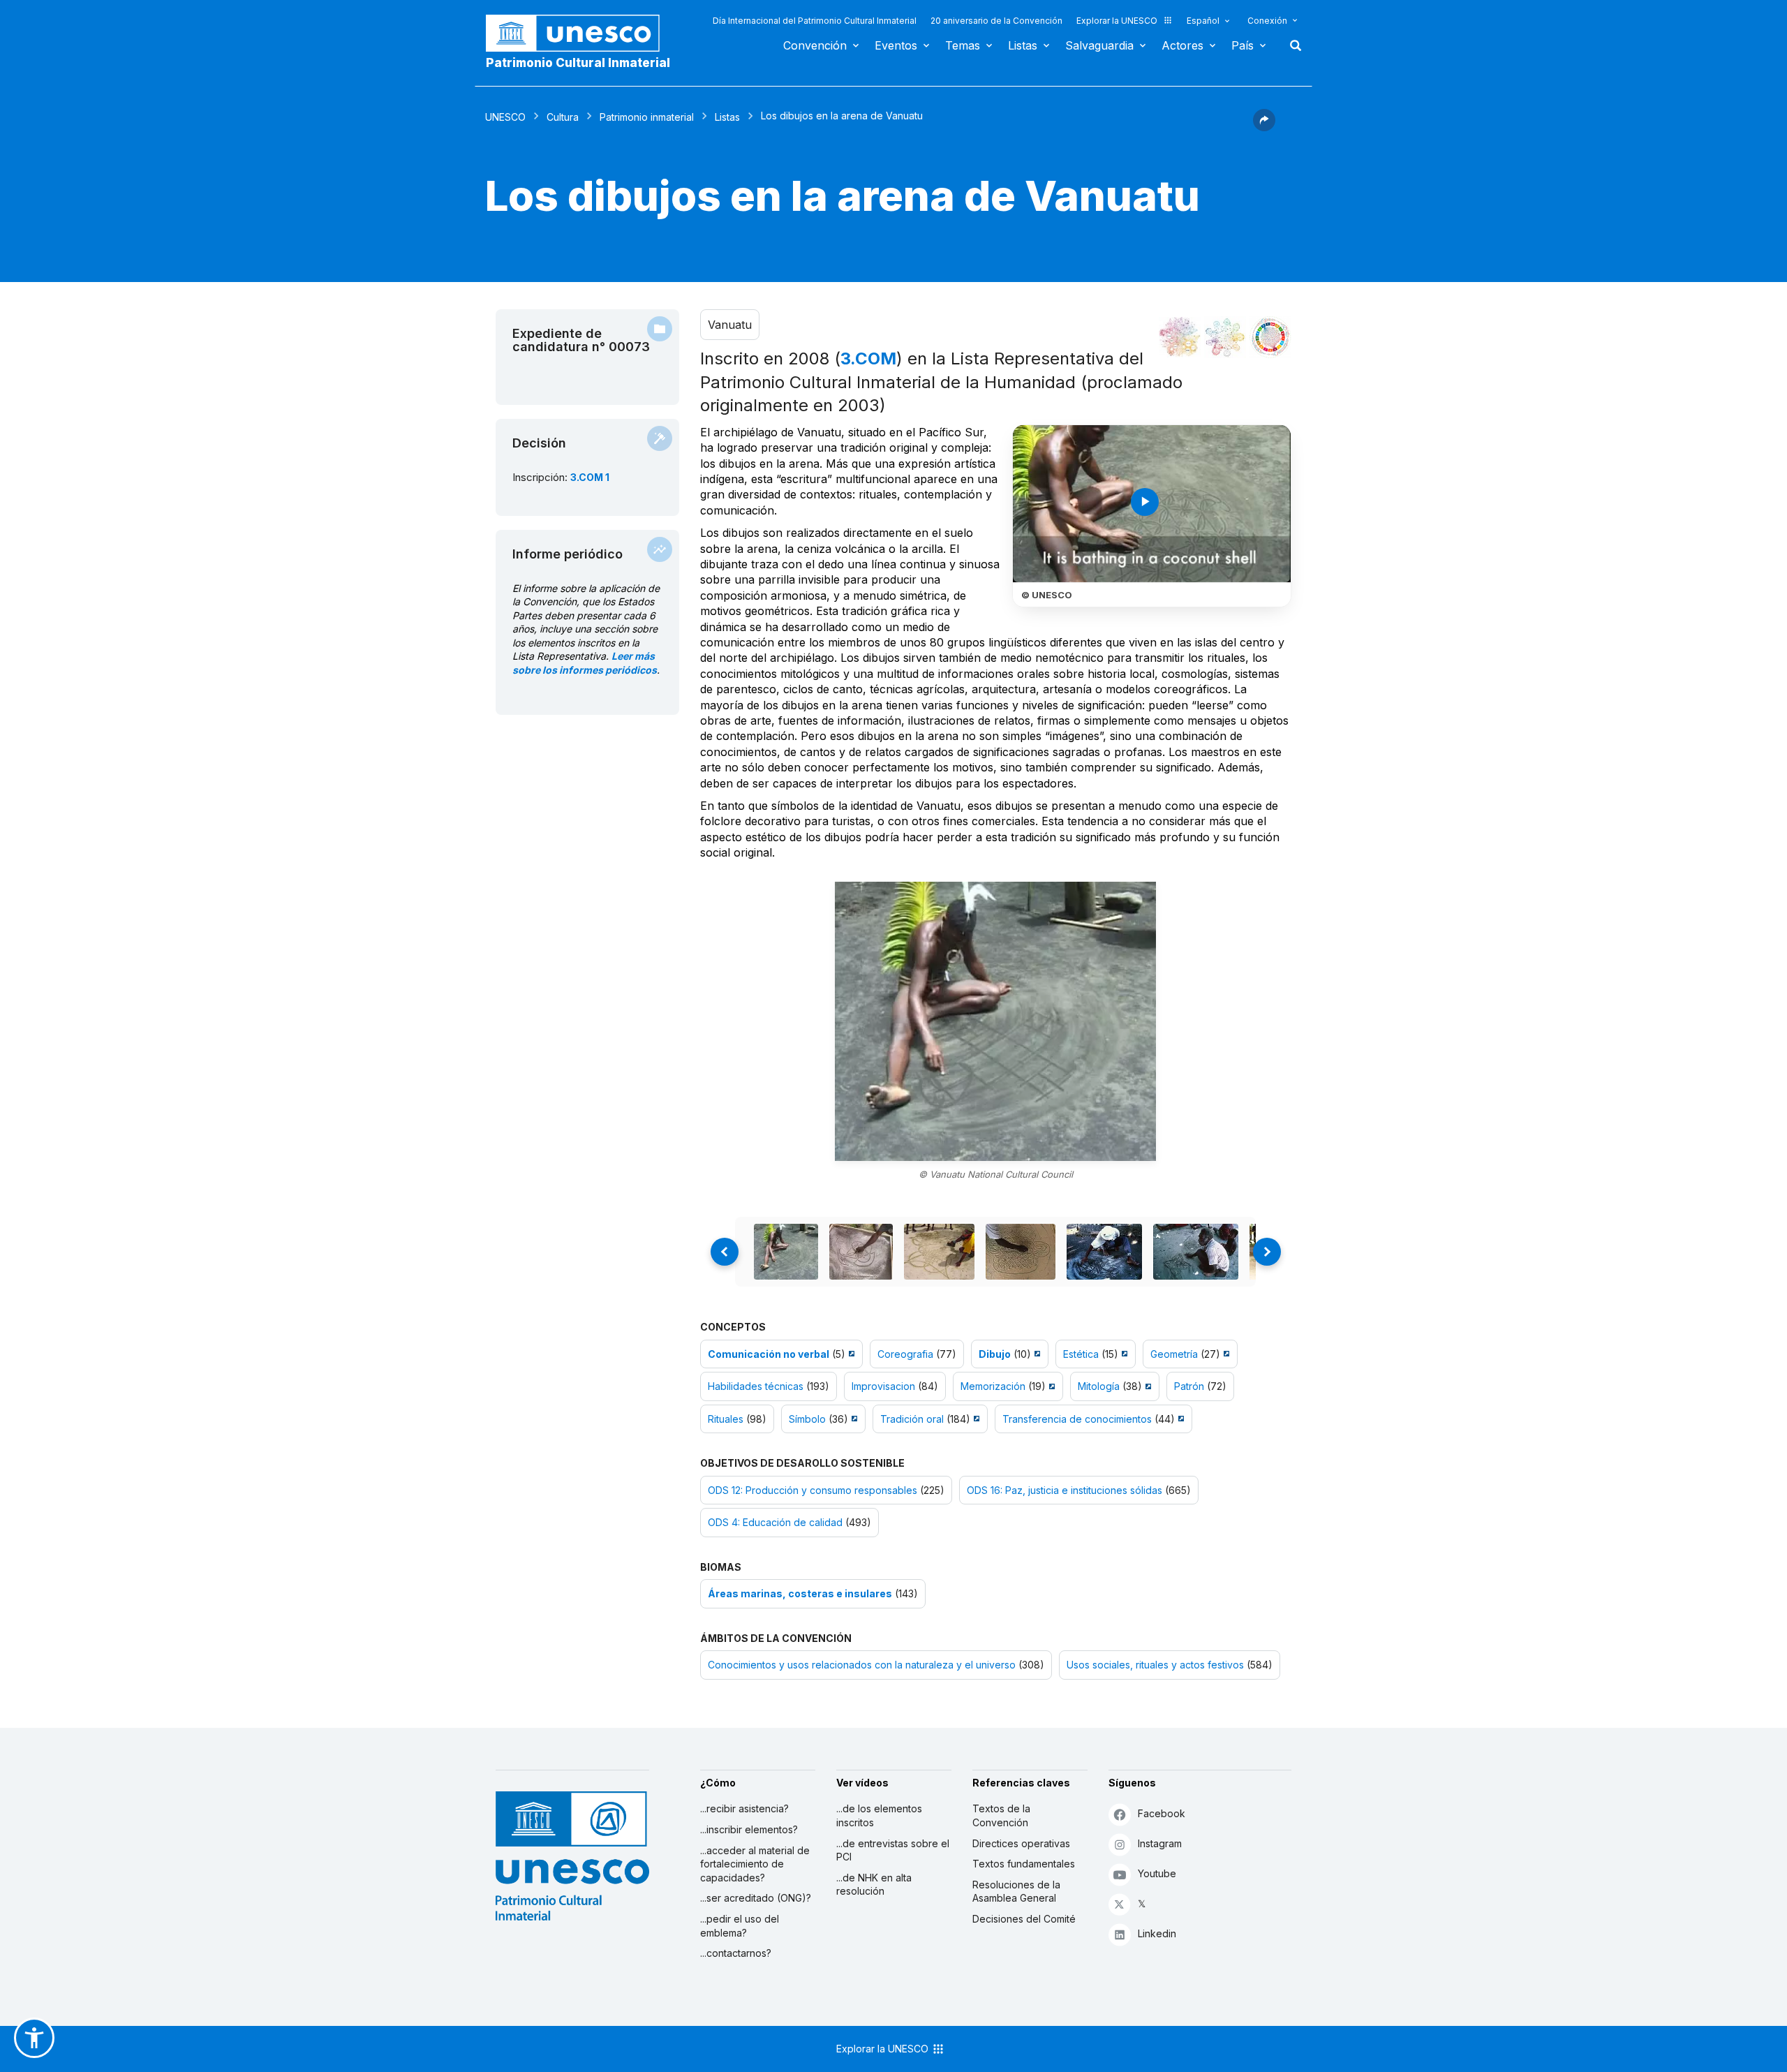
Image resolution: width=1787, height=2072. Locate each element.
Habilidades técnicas (756, 1386)
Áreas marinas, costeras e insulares (800, 1593)
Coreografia (905, 1354)
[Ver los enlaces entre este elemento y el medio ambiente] (1225, 337)
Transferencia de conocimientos (1077, 1419)
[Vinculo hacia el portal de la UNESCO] (580, 33)
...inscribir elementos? (749, 1829)
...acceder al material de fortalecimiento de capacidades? (755, 1864)
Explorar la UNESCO (1117, 21)
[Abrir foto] (995, 1021)
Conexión (1267, 21)
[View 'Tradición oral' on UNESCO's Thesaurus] (975, 1419)
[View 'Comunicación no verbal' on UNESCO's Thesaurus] (850, 1354)
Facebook (1162, 1813)
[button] (1264, 127)
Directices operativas (1021, 1843)
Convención (815, 45)
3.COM (868, 358)
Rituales (726, 1419)
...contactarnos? (736, 1953)
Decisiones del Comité (1024, 1919)
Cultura (563, 117)
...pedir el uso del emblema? (740, 1926)
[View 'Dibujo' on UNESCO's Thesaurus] (1036, 1354)
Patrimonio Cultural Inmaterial (578, 63)
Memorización (993, 1386)
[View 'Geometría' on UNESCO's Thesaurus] (1225, 1354)
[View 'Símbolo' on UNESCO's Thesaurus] (853, 1419)
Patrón (1189, 1386)
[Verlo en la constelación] (1180, 337)
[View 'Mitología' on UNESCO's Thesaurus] (1147, 1386)
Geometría (1174, 1354)
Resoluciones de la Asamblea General (1016, 1892)
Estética (1081, 1354)
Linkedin (1157, 1933)
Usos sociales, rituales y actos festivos (1155, 1665)
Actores (1182, 45)
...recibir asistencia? (744, 1808)
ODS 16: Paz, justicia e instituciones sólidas (1065, 1490)
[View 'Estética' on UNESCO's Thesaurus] (1123, 1354)
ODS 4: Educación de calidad (775, 1522)
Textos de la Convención (1001, 1815)
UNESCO (505, 117)
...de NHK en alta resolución (874, 1885)
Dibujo (995, 1354)
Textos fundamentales (1024, 1864)
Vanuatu (730, 325)
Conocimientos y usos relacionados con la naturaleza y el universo (862, 1665)
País (1243, 45)
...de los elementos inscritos (879, 1815)
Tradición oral (912, 1419)
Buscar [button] (1291, 45)
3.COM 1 (590, 477)
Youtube (1157, 1873)
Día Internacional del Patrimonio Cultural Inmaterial (815, 21)
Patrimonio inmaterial (647, 117)
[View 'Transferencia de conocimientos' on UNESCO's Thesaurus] (1179, 1419)
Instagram (1160, 1843)
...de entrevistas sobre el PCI (893, 1850)
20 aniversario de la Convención (996, 21)
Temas (963, 45)
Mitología (1099, 1386)
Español (1203, 21)
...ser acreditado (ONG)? (756, 1898)
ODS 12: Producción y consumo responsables (813, 1490)
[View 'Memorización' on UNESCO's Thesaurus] (1050, 1386)
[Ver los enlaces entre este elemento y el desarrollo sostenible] (1270, 337)
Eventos (896, 45)
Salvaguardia (1099, 45)
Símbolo (807, 1419)
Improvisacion (883, 1386)
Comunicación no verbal (769, 1354)
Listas (1023, 45)
